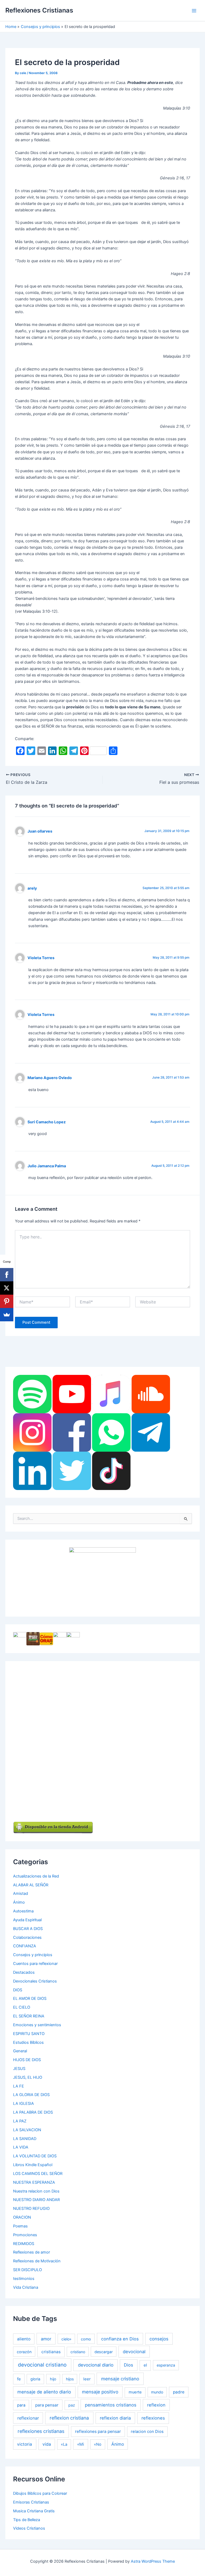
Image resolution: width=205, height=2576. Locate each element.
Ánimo (19, 1902)
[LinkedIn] (32, 1471)
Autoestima (23, 1911)
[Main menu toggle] (194, 11)
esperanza (166, 2365)
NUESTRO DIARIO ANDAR (36, 2200)
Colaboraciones (27, 1937)
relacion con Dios (147, 2432)
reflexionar (28, 2418)
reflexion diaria (115, 2418)
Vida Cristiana (26, 2287)
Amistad (21, 1893)
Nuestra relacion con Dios (36, 2191)
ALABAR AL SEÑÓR (31, 1885)
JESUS (19, 2069)
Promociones (25, 2235)
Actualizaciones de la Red (36, 1876)
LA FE (19, 2086)
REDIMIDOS (24, 2244)
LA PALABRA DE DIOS (33, 2112)
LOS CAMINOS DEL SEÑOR (38, 2174)
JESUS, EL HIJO (28, 2077)
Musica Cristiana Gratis (34, 2511)
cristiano (78, 2352)
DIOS (18, 1990)
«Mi (81, 2444)
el (145, 2365)
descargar (104, 2352)
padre (179, 2392)
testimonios (24, 2279)
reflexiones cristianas (41, 2431)
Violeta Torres (41, 958)
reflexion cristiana (69, 2418)
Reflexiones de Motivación (37, 2261)
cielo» (66, 2339)
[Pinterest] (7, 1301)
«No (98, 2444)
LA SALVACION (27, 2130)
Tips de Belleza (27, 2520)
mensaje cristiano (120, 2379)
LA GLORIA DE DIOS (31, 2095)
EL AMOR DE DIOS (30, 1998)
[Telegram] (151, 1432)
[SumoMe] (7, 1315)
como (86, 2339)
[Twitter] (72, 1471)
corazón (24, 2352)
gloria (35, 2379)
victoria (25, 2444)
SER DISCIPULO (27, 2270)
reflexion (156, 2405)
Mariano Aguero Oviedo (50, 1078)
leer (87, 2379)
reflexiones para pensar (98, 2431)
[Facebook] (72, 1432)
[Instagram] (32, 1432)
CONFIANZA (25, 1946)
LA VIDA (21, 2147)
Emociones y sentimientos (37, 2025)
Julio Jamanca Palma (47, 1166)
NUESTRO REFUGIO (31, 2208)
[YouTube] (72, 1394)
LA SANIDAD (25, 2139)
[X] (7, 1288)
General (20, 2051)
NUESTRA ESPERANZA (34, 2182)
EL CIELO (22, 2007)
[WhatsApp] (111, 1432)
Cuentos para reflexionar (35, 1964)
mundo (157, 2392)
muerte (135, 2392)
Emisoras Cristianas (31, 2502)
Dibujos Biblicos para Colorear (40, 2493)
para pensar (47, 2405)
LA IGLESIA (23, 2103)
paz (72, 2405)
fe (19, 2379)
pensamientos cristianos (111, 2405)
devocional (134, 2352)
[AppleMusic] (111, 1394)
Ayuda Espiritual (27, 1920)
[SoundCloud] (151, 1394)
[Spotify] (32, 1394)
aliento (24, 2339)
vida (47, 2444)
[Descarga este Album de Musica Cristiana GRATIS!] (102, 1578)
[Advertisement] (134, 1749)
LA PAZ (20, 2121)
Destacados (24, 1972)
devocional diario (96, 2365)
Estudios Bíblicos (28, 2042)
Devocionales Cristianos (35, 1981)
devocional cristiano (42, 2365)
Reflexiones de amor (31, 2252)
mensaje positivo (100, 2392)
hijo (53, 2379)
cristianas (51, 2352)
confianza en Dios (120, 2339)
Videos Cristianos (29, 2528)
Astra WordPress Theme (153, 2561)
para (21, 2405)
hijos (70, 2379)
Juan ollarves (40, 831)
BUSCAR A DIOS (28, 1929)
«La (64, 2444)
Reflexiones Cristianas (39, 10)
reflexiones (153, 2418)
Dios (129, 2365)
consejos (159, 2339)
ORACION (22, 2217)
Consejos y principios (33, 1955)
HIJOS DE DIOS (27, 2060)
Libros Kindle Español (33, 2165)
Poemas (20, 2226)
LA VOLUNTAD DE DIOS (35, 2156)
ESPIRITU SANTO (29, 2034)
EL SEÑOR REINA (29, 2016)
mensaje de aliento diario (44, 2392)
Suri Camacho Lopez (47, 1122)
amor (46, 2339)
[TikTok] (111, 1471)
